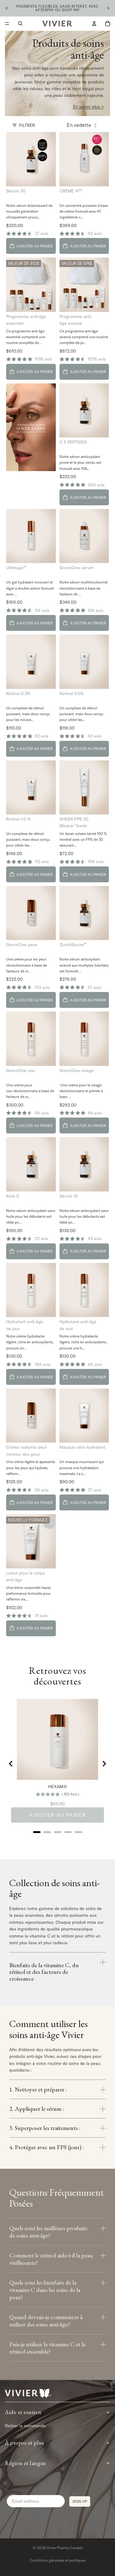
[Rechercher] (20, 24)
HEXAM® (57, 1787)
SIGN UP (80, 2501)
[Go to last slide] (11, 1764)
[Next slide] (104, 1764)
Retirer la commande (25, 2426)
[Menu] (7, 24)
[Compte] (94, 24)
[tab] (37, 1832)
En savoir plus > (88, 107)
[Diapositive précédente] (7, 8)
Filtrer (27, 125)
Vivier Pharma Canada (65, 2548)
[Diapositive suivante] (108, 8)
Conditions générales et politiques (57, 2560)
